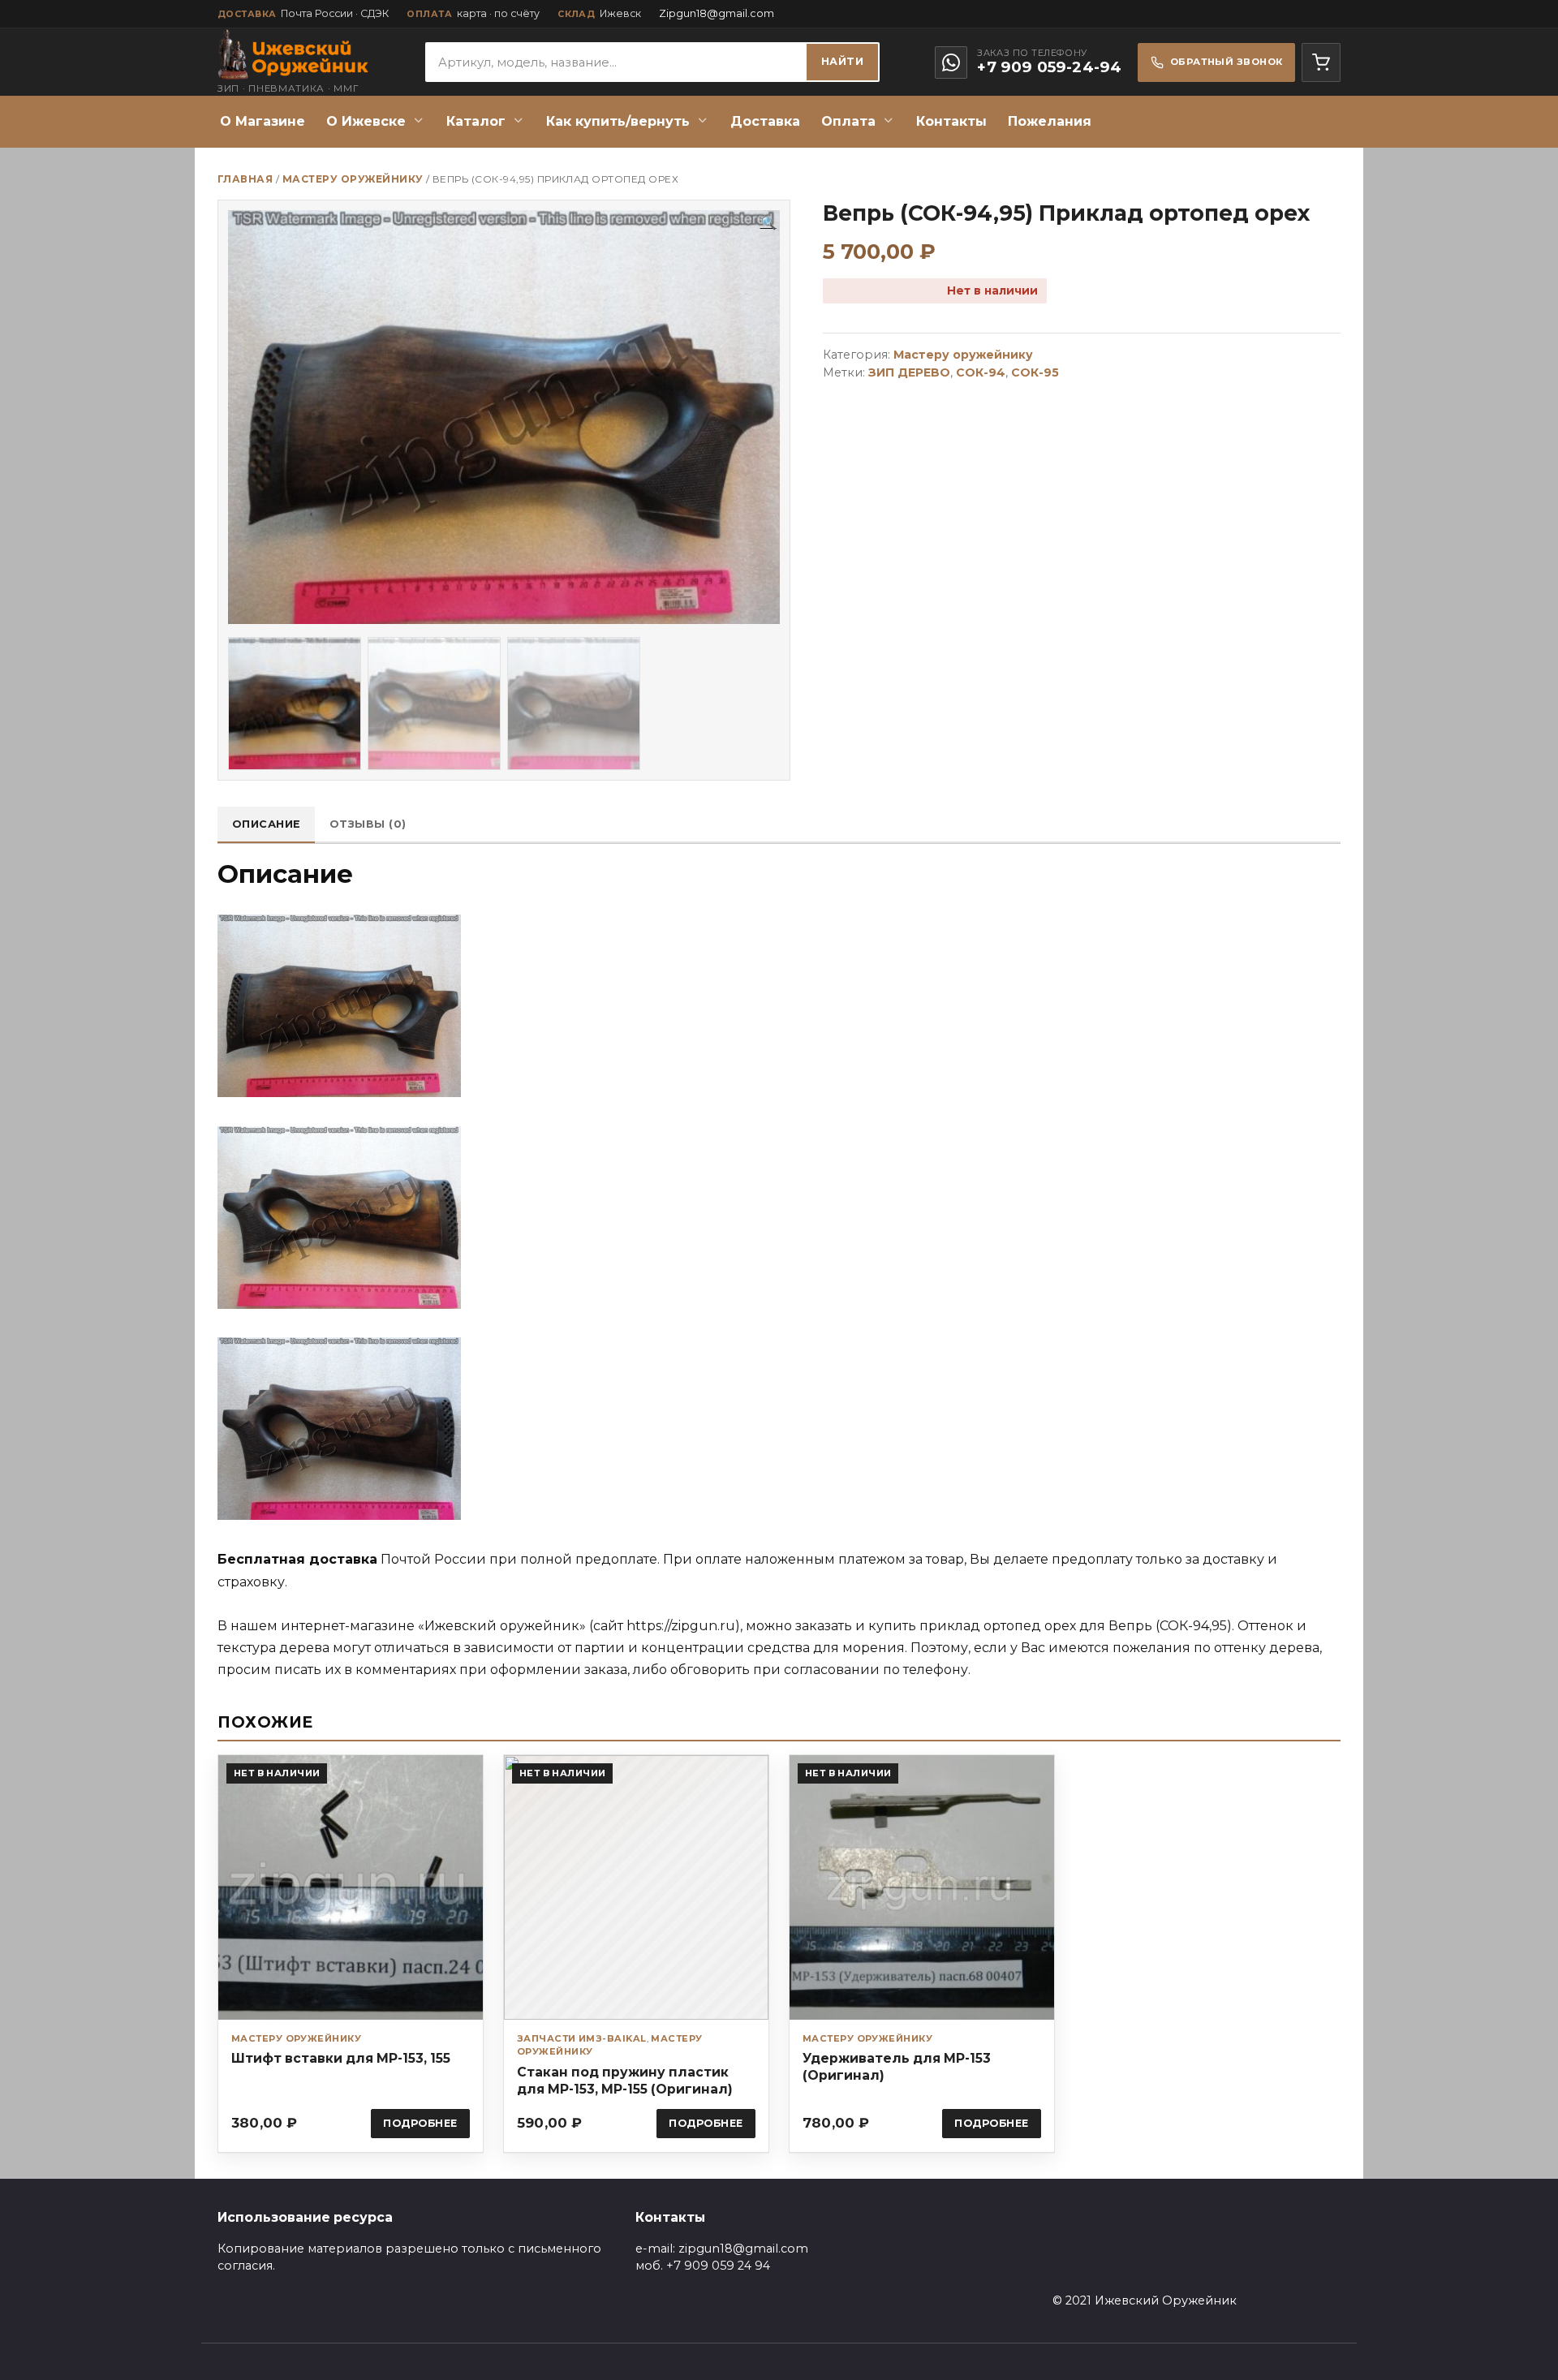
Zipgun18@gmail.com (717, 13)
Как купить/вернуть (618, 121)
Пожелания (1050, 121)
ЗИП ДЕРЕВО (909, 372)
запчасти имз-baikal (582, 2038)
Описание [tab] (267, 824)
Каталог (476, 121)
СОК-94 (981, 372)
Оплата (848, 121)
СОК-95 (1035, 372)
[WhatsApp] (951, 62)
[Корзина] (1321, 62)
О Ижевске (366, 121)
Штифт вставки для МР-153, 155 (341, 2058)
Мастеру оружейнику (353, 179)
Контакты (951, 121)
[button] (768, 223)
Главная (245, 179)
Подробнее (420, 2123)
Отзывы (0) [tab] (368, 824)
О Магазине (263, 121)
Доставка (765, 121)
